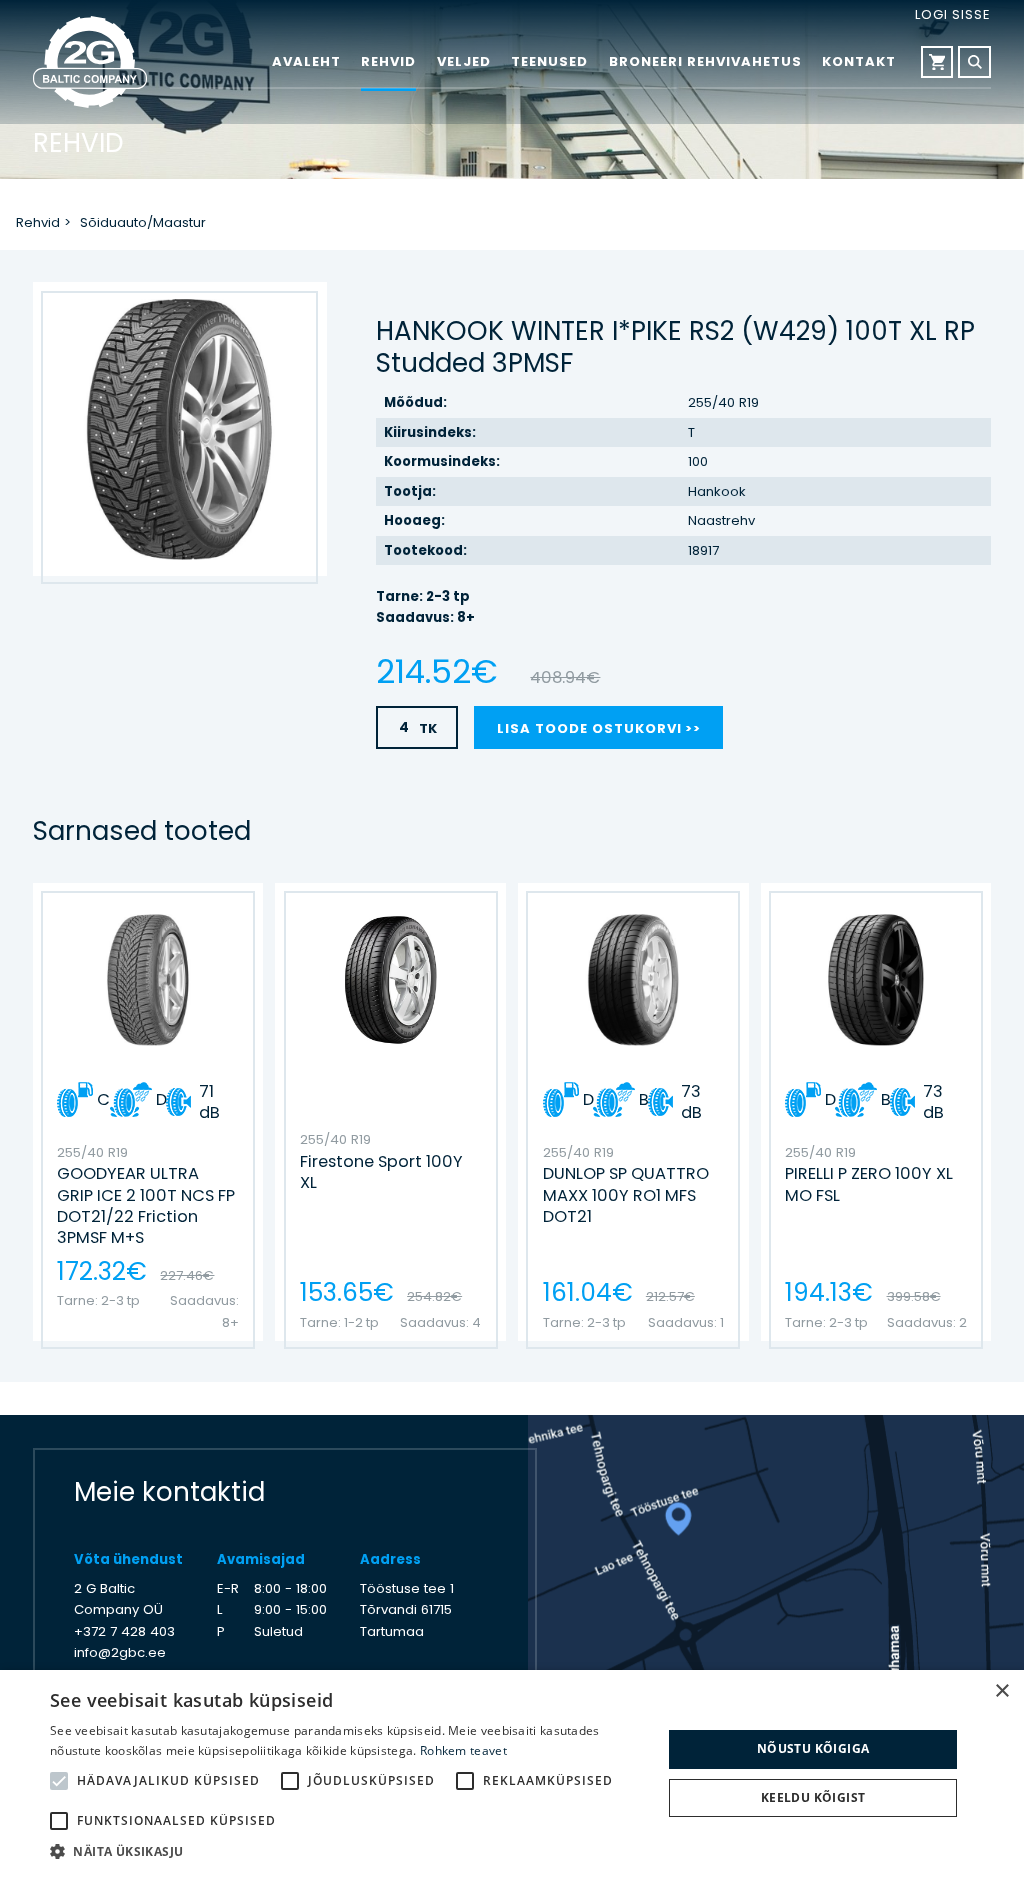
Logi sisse (953, 14)
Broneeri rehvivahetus (705, 62)
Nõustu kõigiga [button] (813, 1748)
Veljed (464, 62)
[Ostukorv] (937, 62)
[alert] (512, 1773)
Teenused (549, 62)
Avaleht (306, 62)
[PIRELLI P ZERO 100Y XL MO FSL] (876, 1112)
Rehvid (388, 62)
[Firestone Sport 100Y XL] (390, 1112)
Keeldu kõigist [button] (813, 1797)
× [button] (1001, 1691)
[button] (347, 1851)
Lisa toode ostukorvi (589, 728)
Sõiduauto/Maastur (143, 222)
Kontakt (859, 62)
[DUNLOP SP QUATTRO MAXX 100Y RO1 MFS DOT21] (633, 1112)
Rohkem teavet (463, 1750)
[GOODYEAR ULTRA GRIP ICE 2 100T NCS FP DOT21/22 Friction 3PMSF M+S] (148, 1112)
